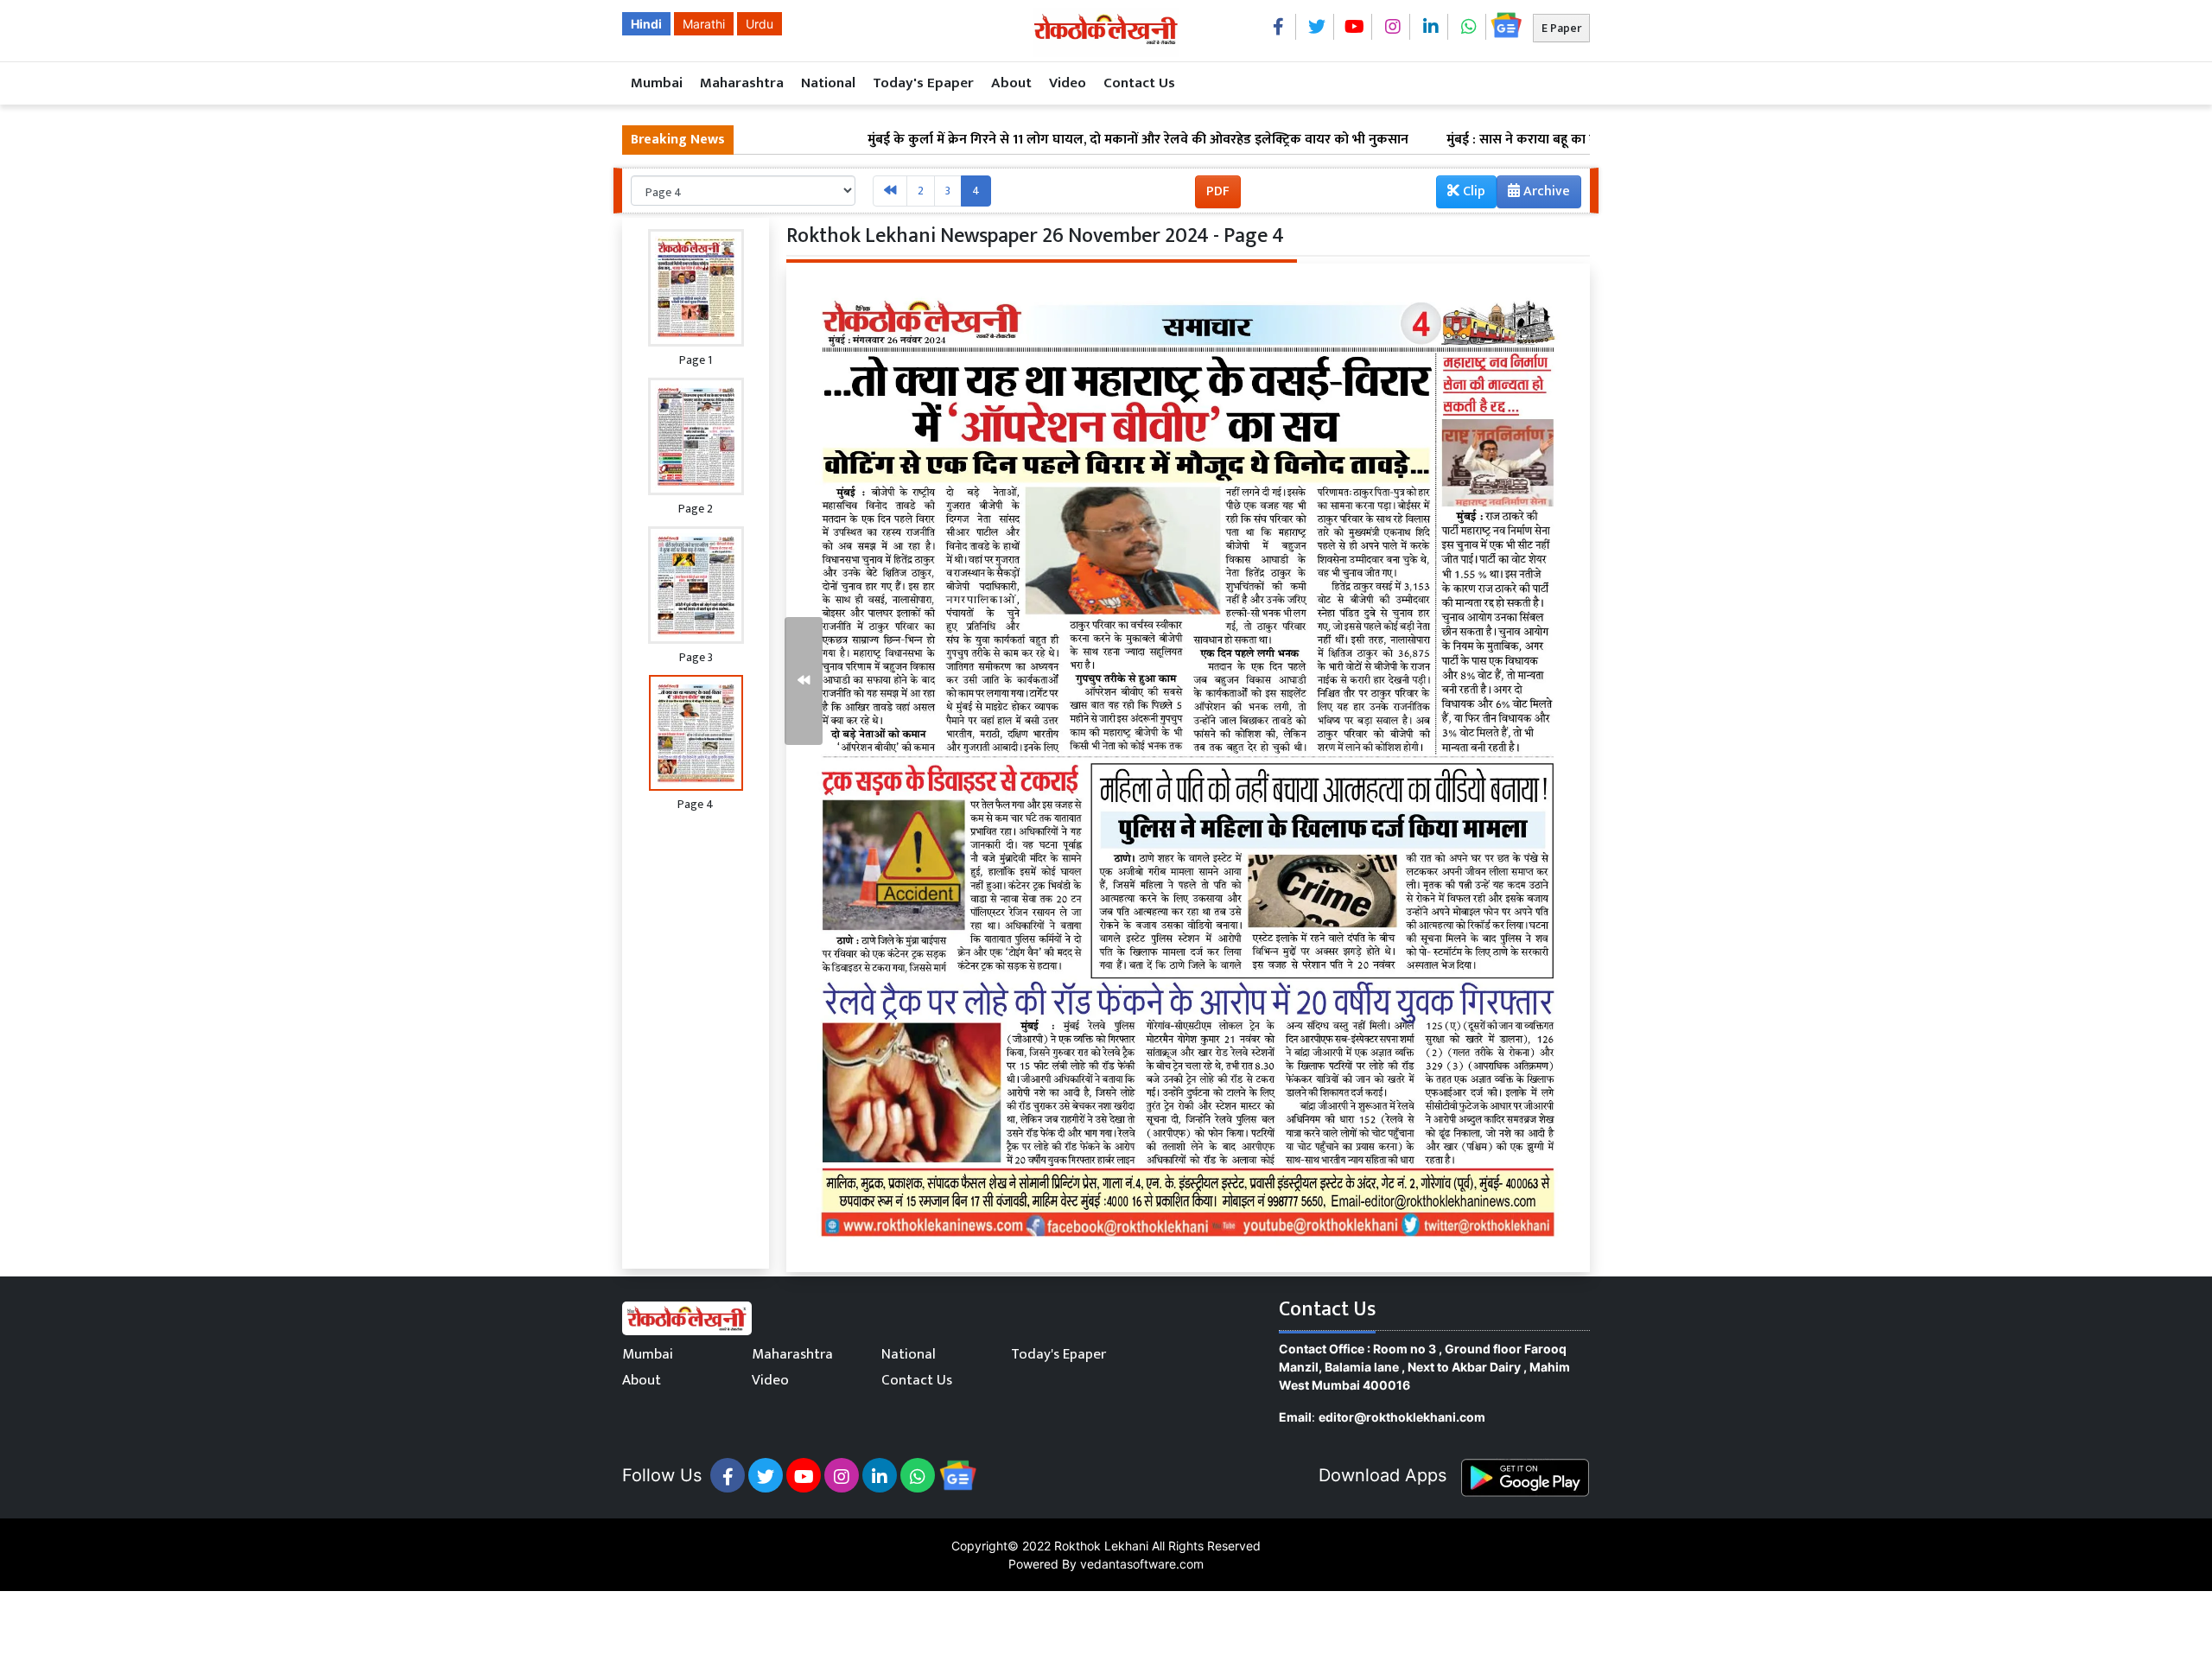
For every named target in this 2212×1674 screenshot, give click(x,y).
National (828, 83)
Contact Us (1139, 83)
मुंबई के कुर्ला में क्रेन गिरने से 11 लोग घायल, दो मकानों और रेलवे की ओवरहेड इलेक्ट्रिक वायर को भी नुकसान (1055, 140)
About (1011, 83)
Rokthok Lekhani (1101, 1546)
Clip (1472, 191)
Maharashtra (742, 83)
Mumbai (657, 83)
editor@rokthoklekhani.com (1402, 1417)
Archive (1545, 191)
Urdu (760, 24)
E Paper (1561, 28)
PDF (1218, 191)
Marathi (704, 24)
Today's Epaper (923, 83)
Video (1068, 83)
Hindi (646, 24)
